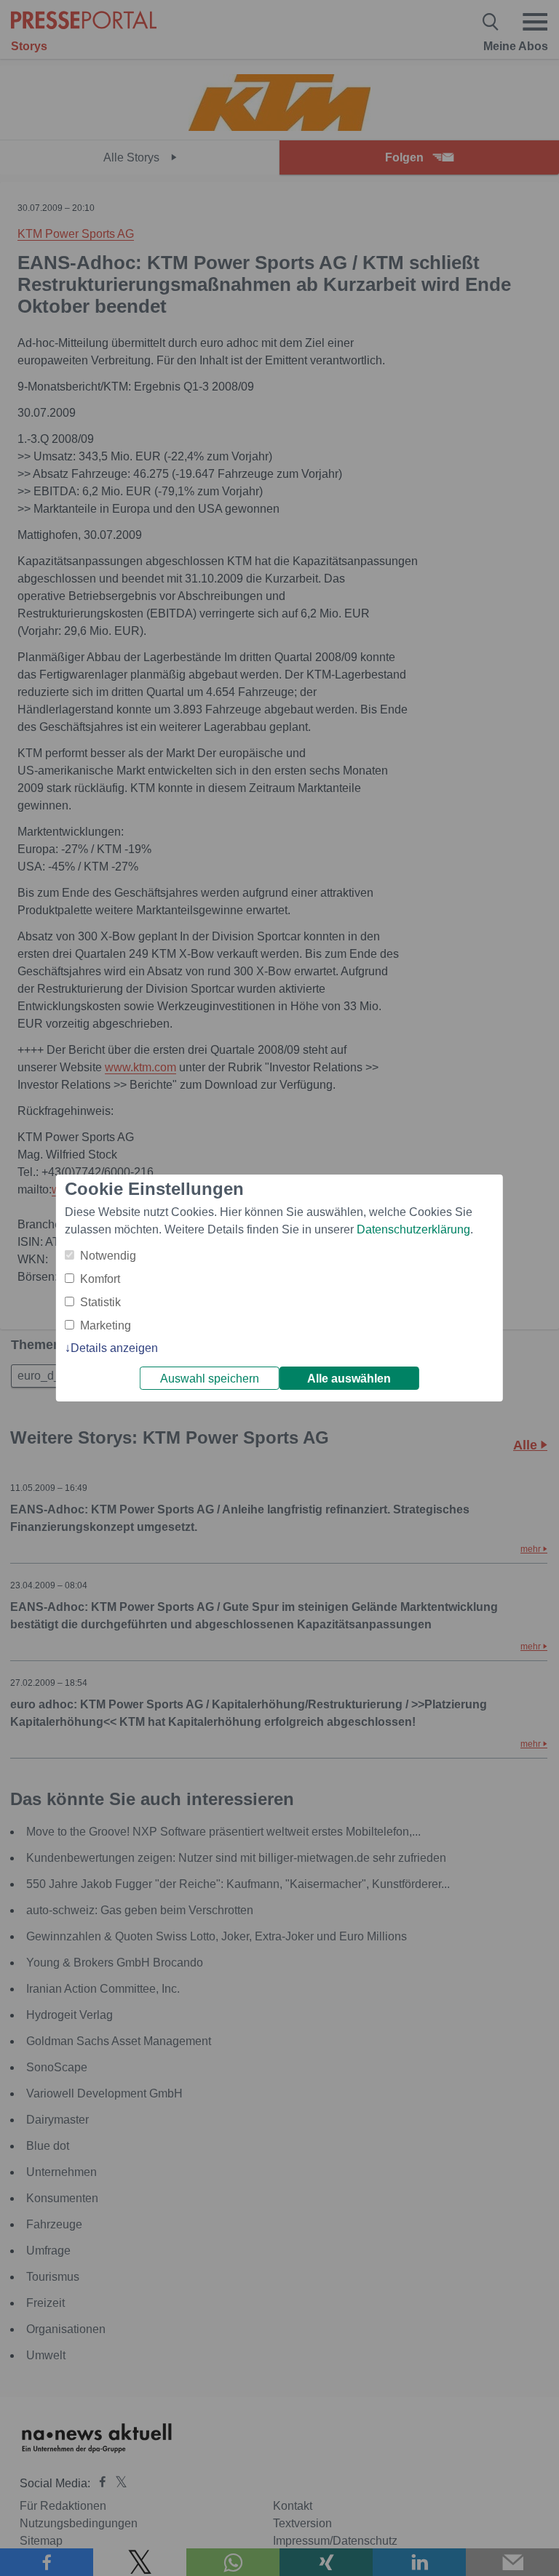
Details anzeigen (114, 1348)
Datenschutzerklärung (413, 1229)
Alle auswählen (349, 1379)
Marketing (106, 1325)
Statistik (100, 1302)
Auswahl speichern (210, 1379)
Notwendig (108, 1256)
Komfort (100, 1279)
